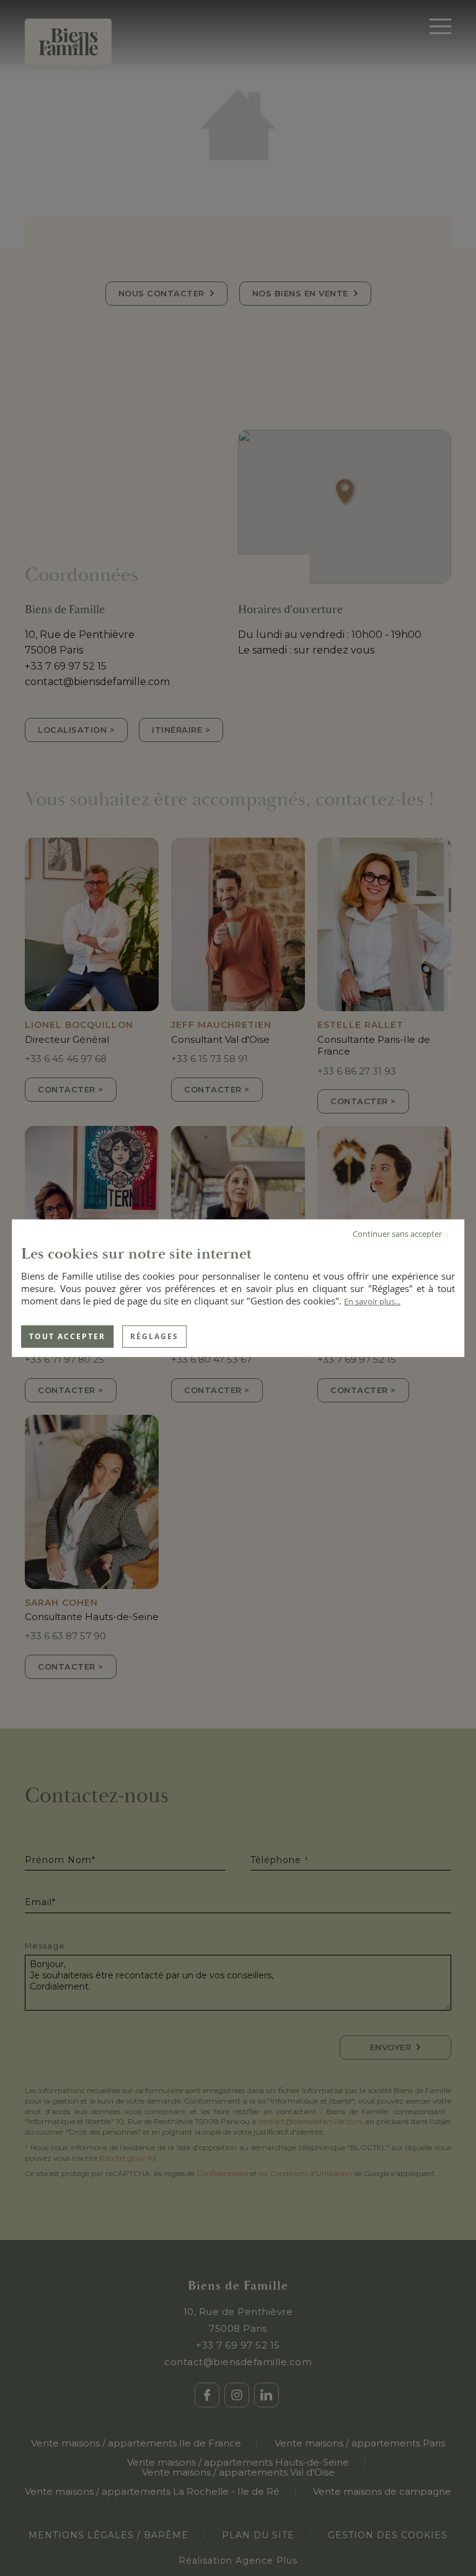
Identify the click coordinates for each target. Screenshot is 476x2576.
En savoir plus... (372, 1301)
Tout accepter (67, 1336)
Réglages (154, 1336)
